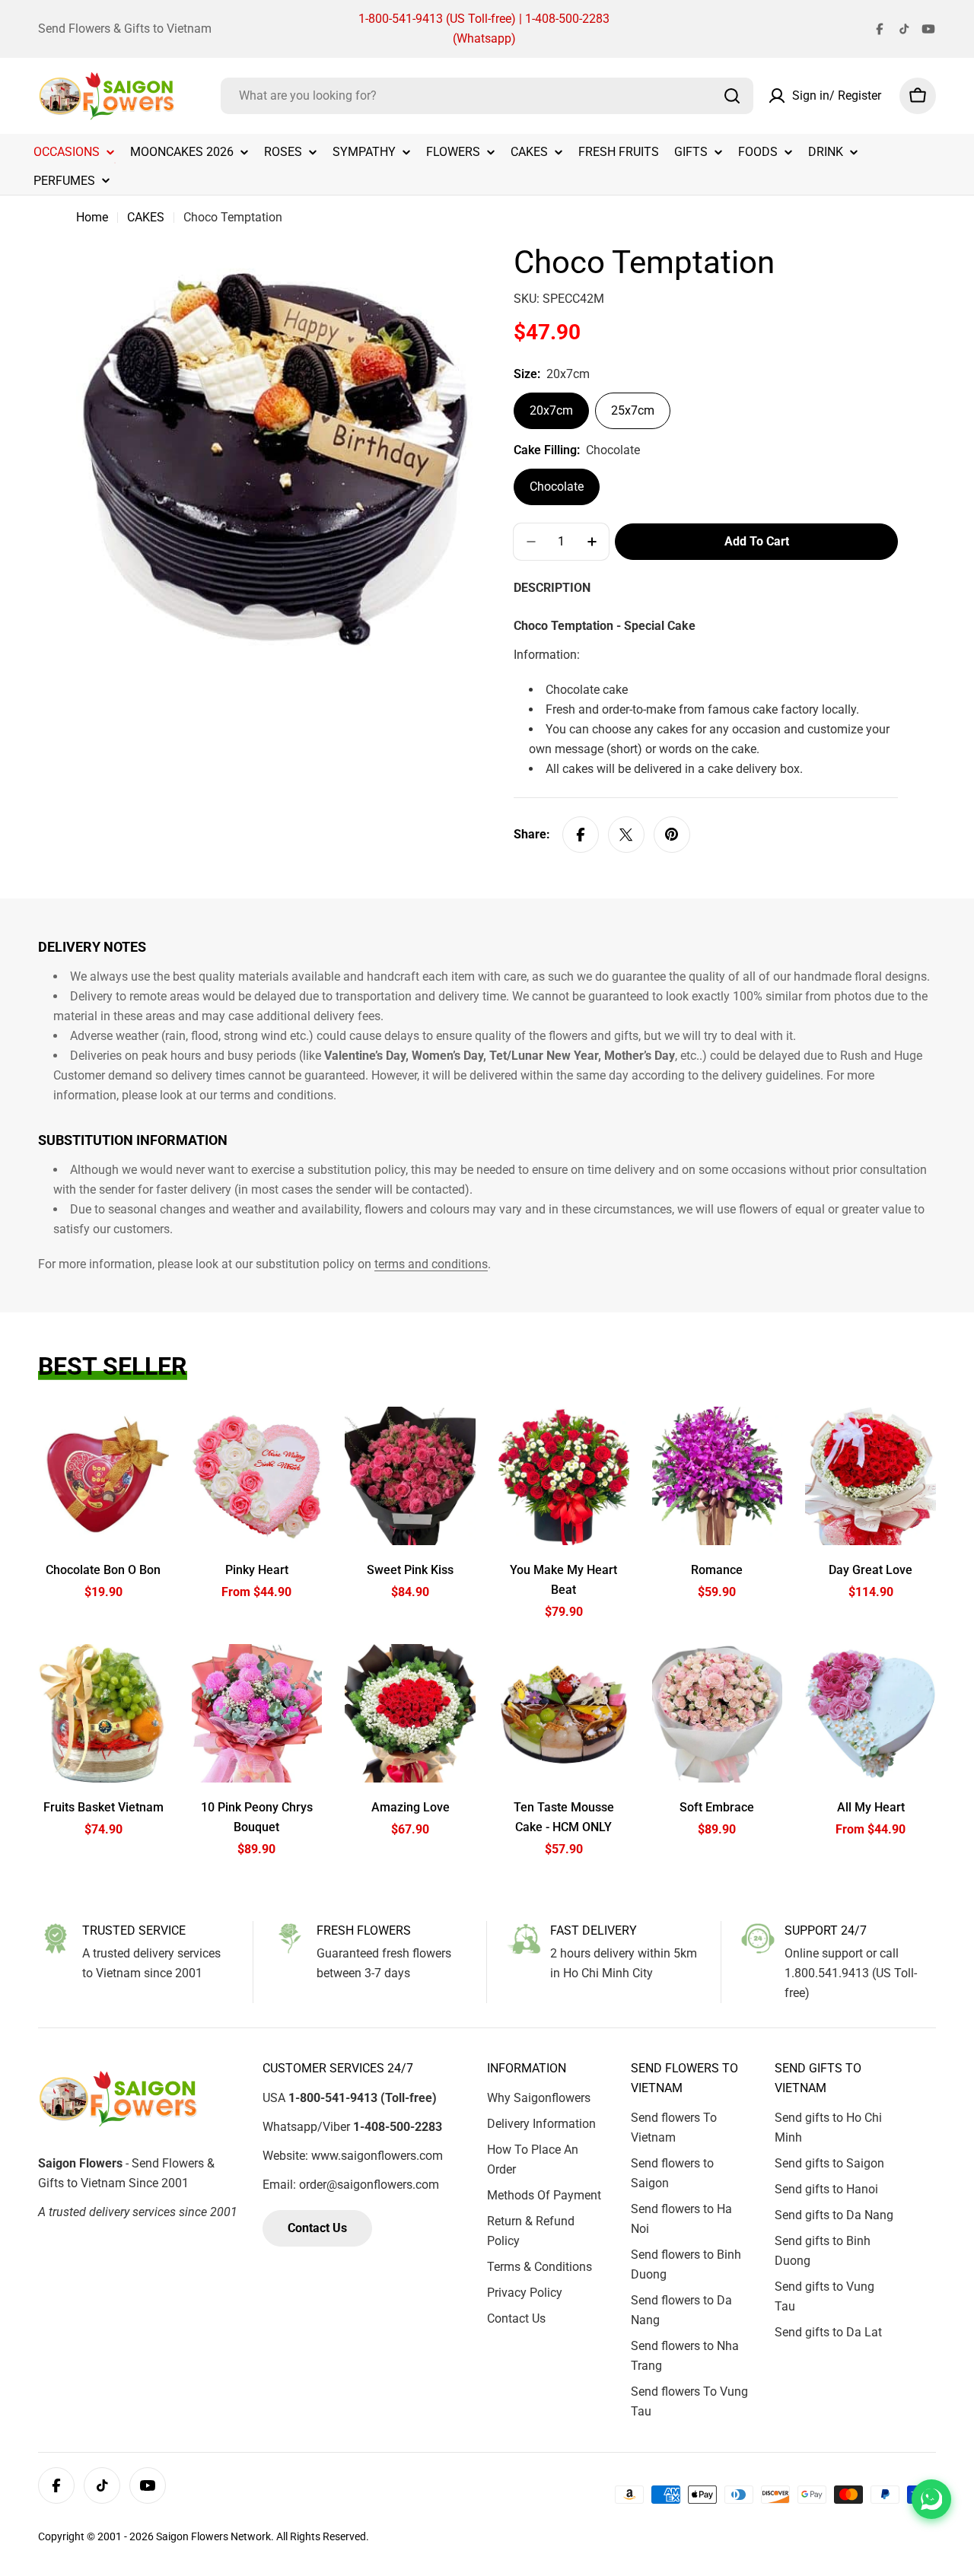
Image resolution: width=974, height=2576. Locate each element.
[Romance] (718, 1476)
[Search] (732, 96)
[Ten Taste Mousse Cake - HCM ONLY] (564, 1713)
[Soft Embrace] (718, 1713)
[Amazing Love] (410, 1713)
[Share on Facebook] (581, 835)
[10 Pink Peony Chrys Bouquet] (257, 1713)
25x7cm (633, 410)
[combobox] (487, 96)
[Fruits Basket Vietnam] (103, 1713)
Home (92, 217)
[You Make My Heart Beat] (564, 1476)
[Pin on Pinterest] (672, 835)
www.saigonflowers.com (377, 2156)
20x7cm (551, 410)
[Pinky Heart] (257, 1476)
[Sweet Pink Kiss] (410, 1476)
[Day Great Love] (871, 1476)
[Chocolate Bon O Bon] (103, 1476)
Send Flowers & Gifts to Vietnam (125, 29)
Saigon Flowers (192, 2536)
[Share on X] (626, 835)
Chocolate (557, 487)
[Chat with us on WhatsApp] (931, 2499)
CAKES (146, 217)
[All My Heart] (871, 1713)
